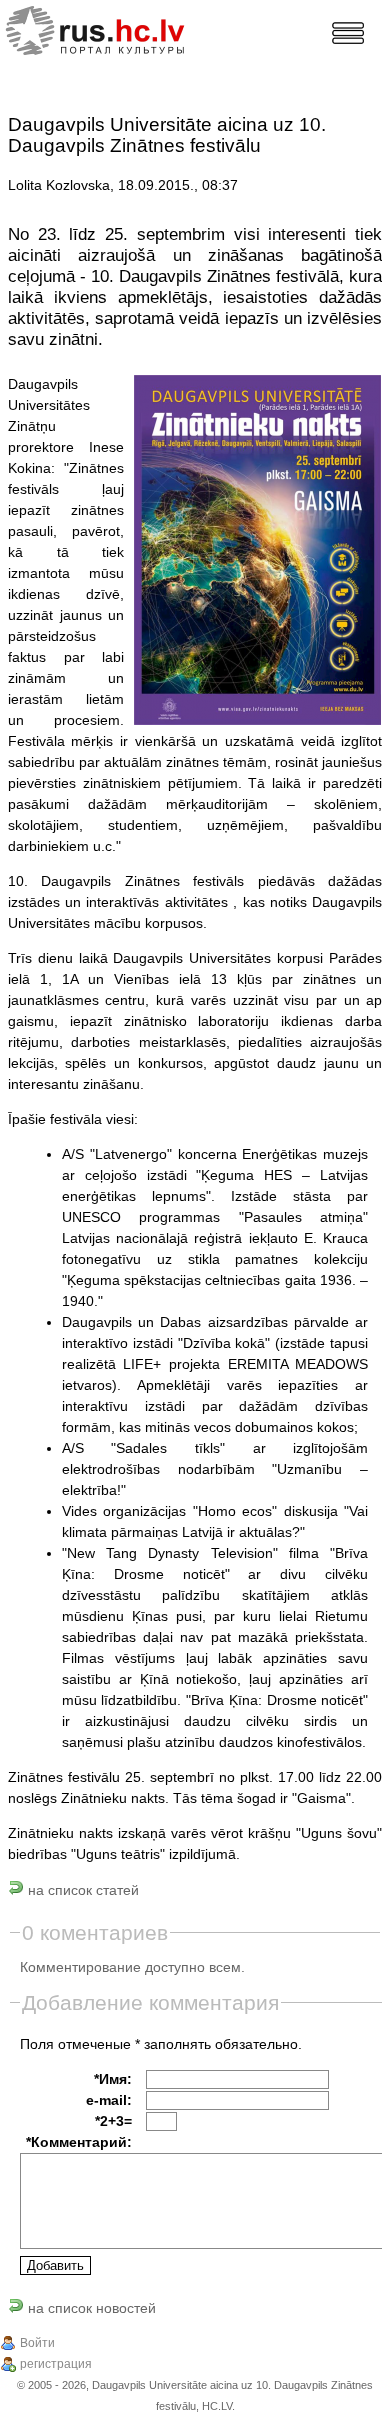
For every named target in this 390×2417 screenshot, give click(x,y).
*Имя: (113, 2079)
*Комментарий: (79, 2142)
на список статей (81, 1890)
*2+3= (113, 2121)
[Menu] (348, 33)
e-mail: (109, 2100)
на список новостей (90, 2308)
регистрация (56, 2364)
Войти (37, 2343)
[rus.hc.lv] (111, 28)
